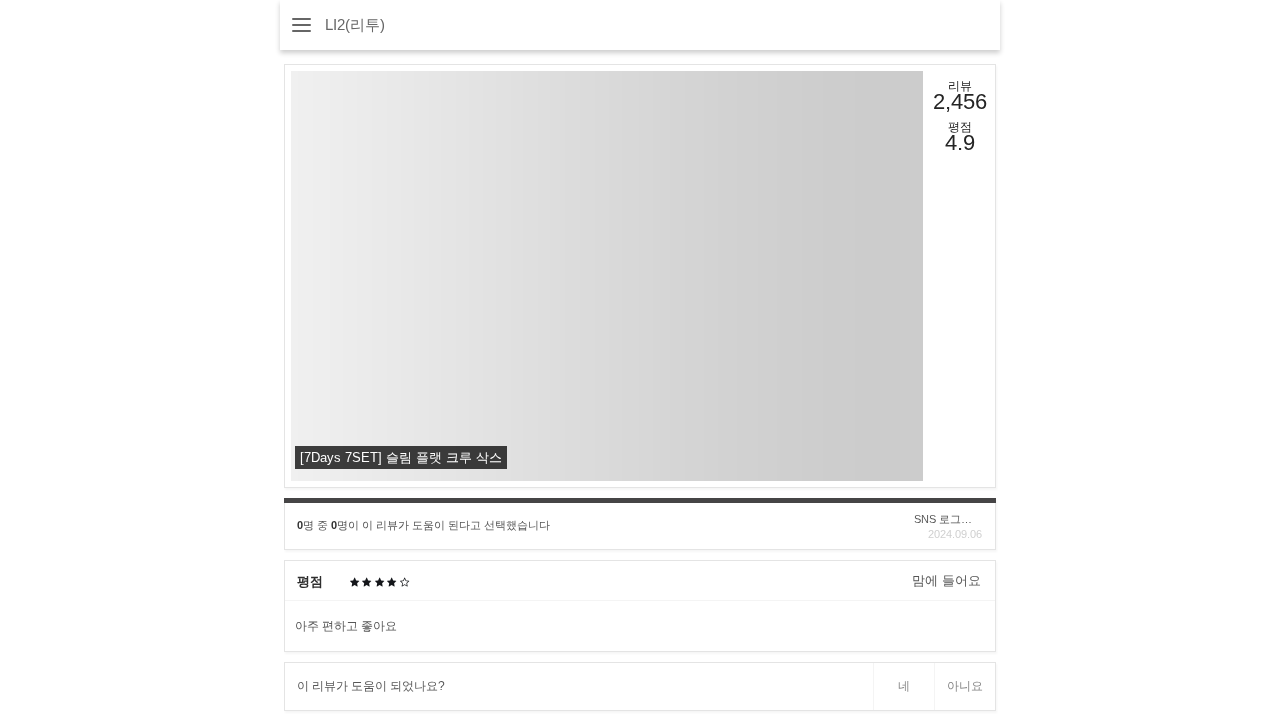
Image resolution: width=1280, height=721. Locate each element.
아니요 (965, 686)
